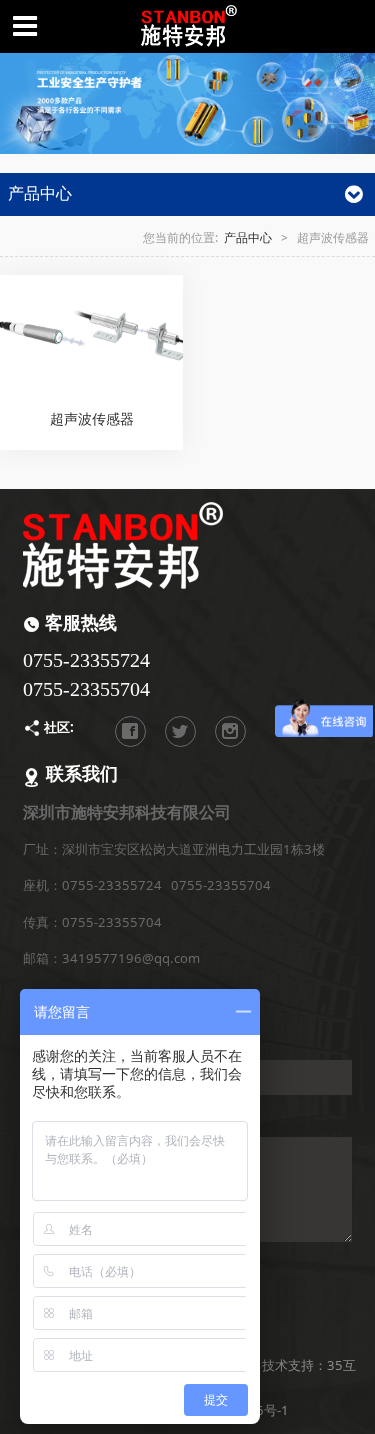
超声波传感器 (92, 418)
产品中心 (248, 237)
